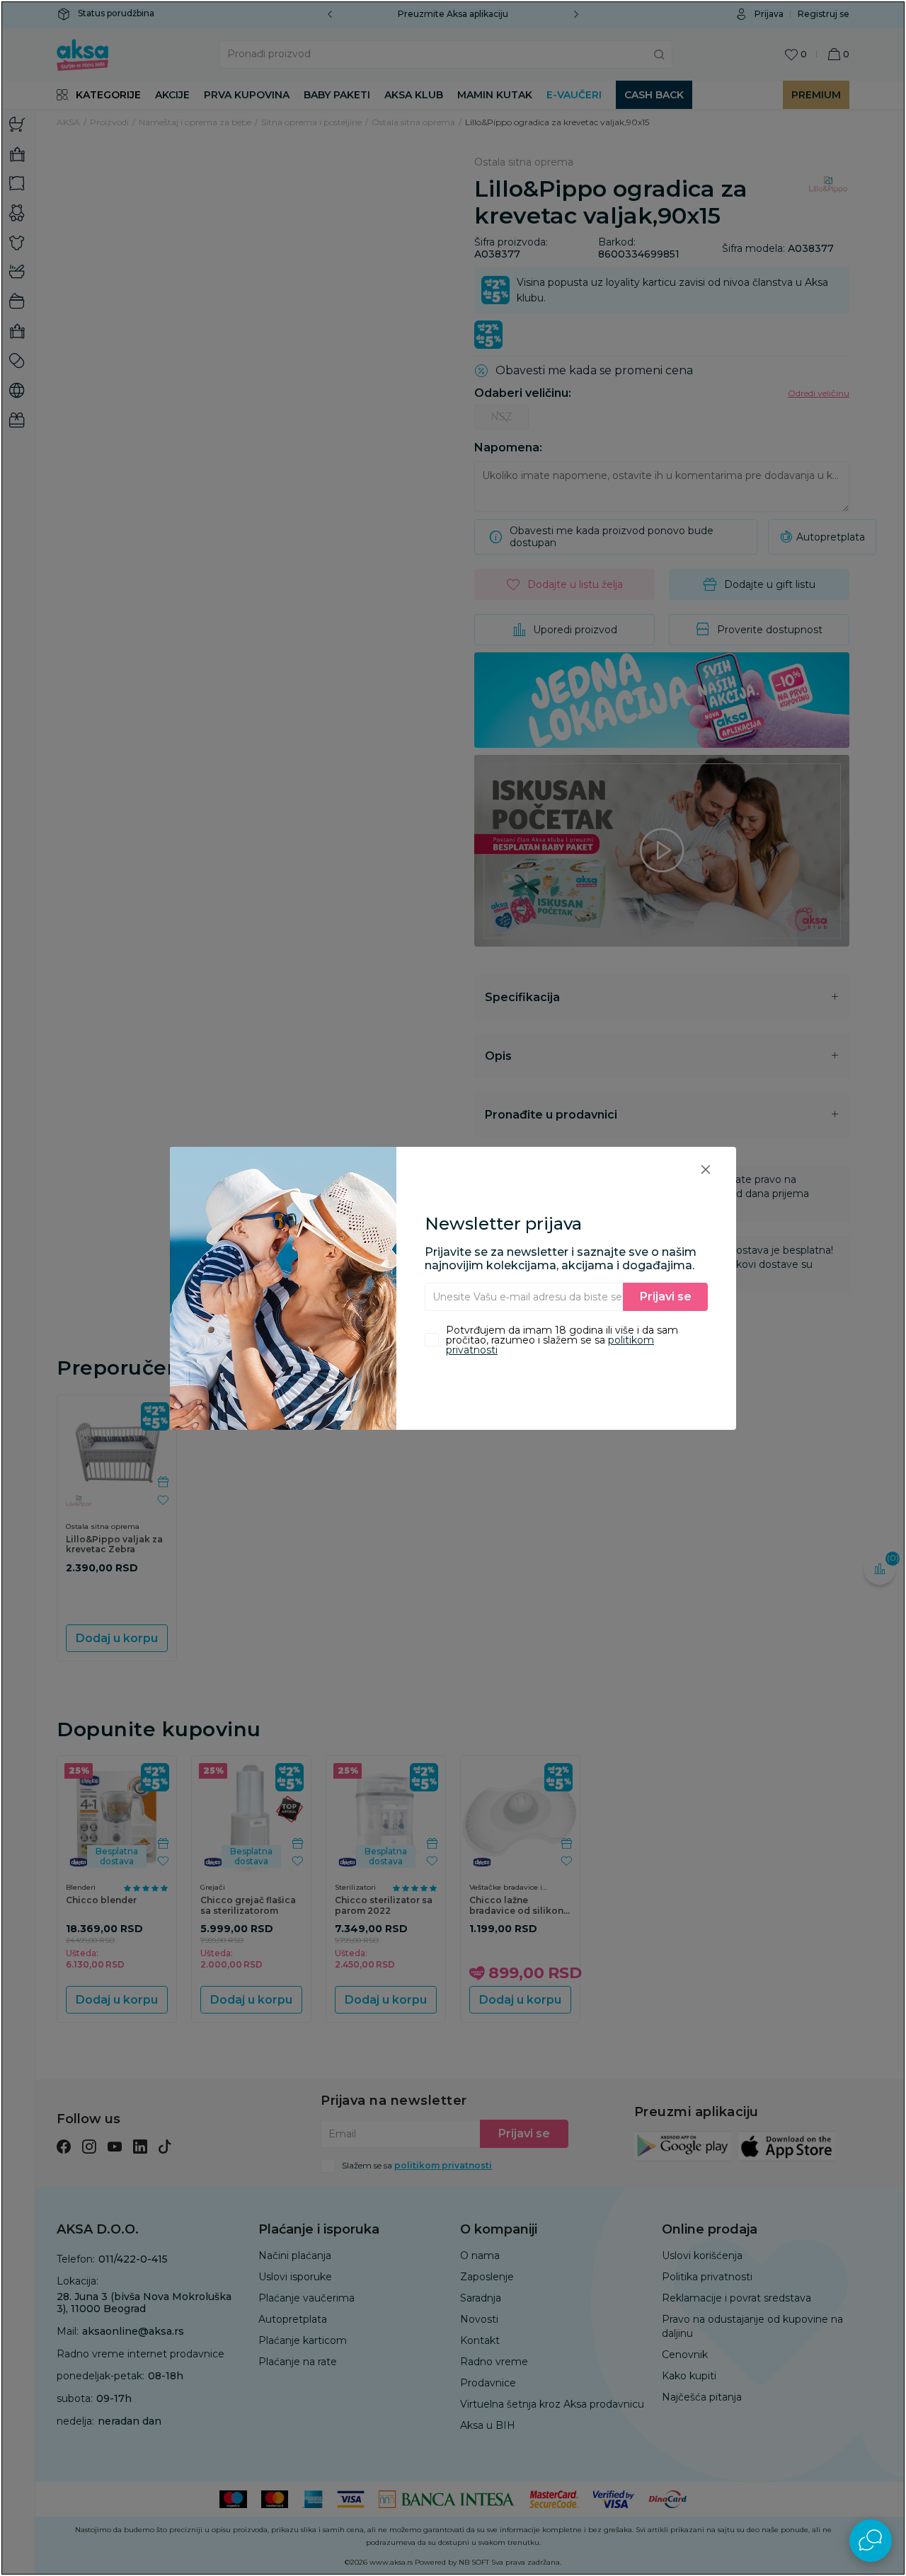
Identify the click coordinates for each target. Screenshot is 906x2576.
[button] (706, 1169)
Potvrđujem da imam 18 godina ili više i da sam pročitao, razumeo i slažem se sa (562, 1340)
